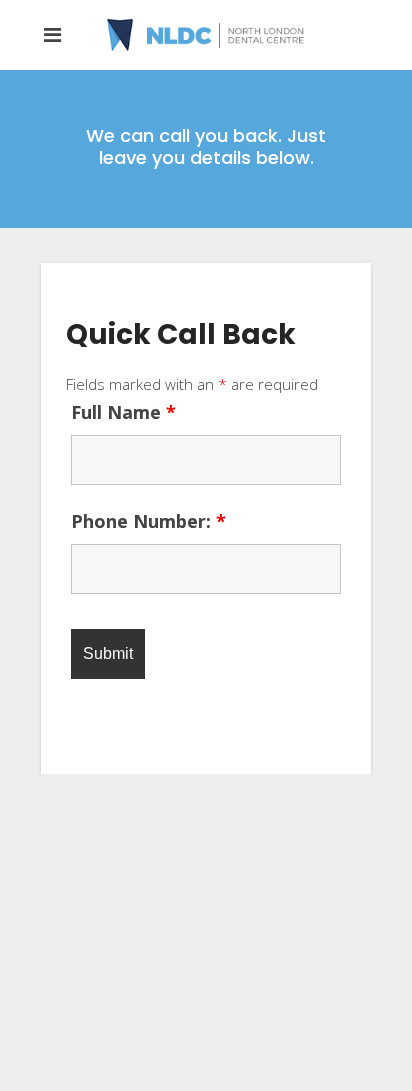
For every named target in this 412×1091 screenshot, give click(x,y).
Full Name (123, 412)
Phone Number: (148, 521)
